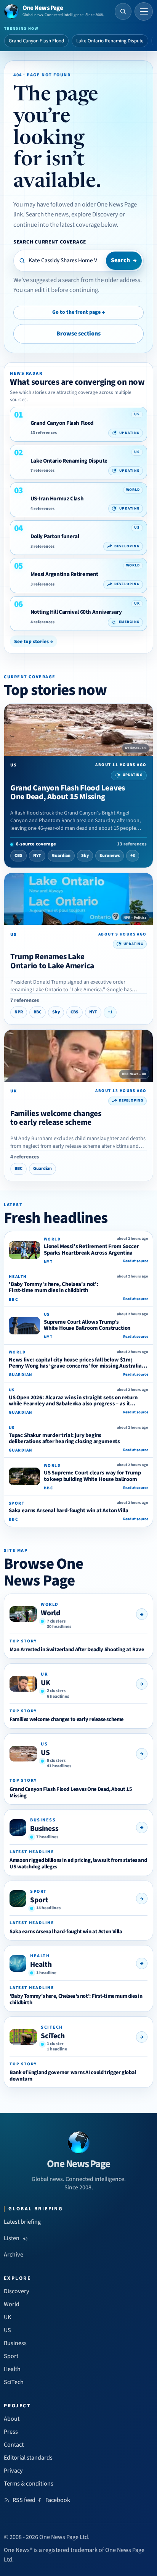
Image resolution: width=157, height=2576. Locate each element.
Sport (39, 1900)
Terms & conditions (29, 2484)
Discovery (17, 2291)
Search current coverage (50, 242)
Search (124, 260)
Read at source (136, 1261)
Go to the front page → (78, 312)
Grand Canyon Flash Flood (36, 41)
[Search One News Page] (123, 11)
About (12, 2419)
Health (41, 1965)
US (45, 1753)
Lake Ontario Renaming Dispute (110, 41)
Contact (14, 2445)
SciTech (53, 2036)
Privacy (13, 2471)
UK (46, 1683)
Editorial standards (28, 2458)
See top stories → (34, 641)
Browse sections (78, 334)
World (50, 1613)
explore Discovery (95, 215)
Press (11, 2432)
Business (44, 1829)
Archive (14, 2255)
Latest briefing (22, 2222)
